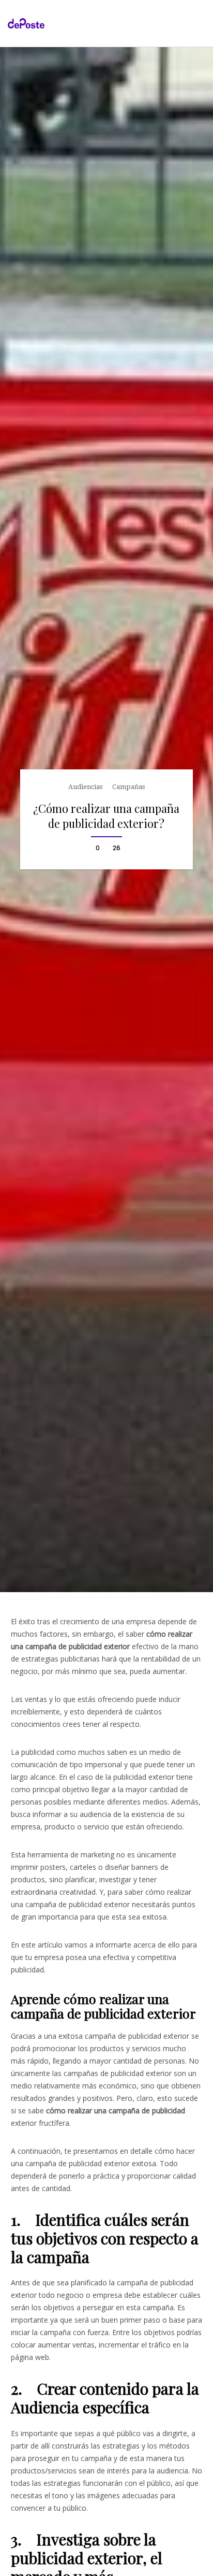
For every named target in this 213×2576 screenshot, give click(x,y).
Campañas (128, 787)
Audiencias (85, 787)
